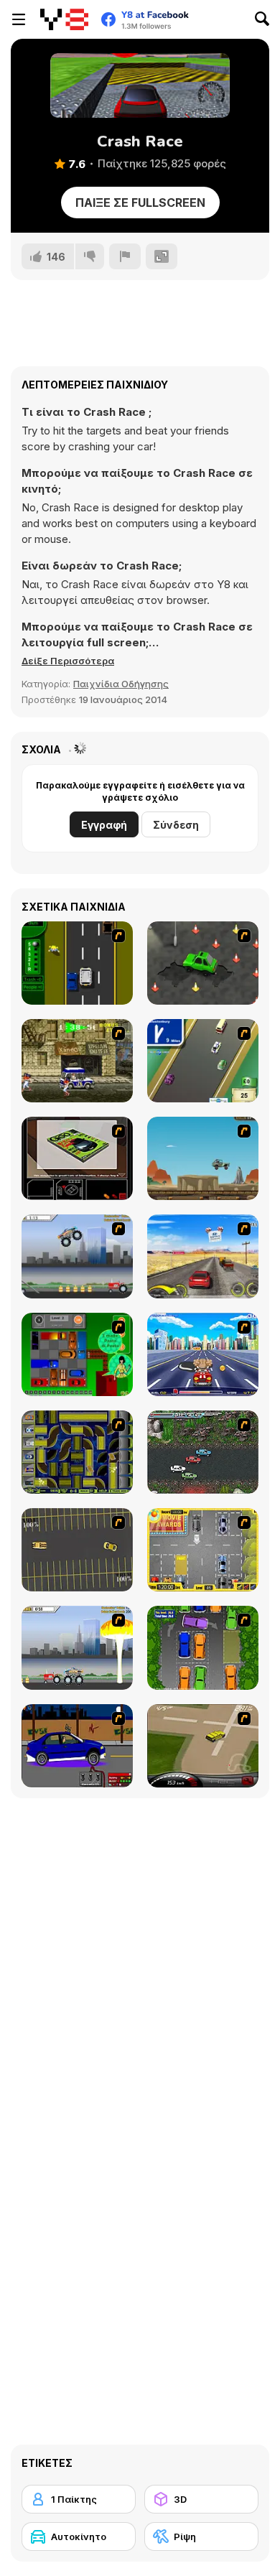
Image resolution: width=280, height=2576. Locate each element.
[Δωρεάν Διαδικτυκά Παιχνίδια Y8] (64, 19)
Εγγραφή (104, 825)
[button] (68, 661)
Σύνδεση (176, 825)
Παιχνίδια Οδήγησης (121, 684)
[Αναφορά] (125, 256)
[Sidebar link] (19, 19)
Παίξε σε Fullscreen (140, 203)
